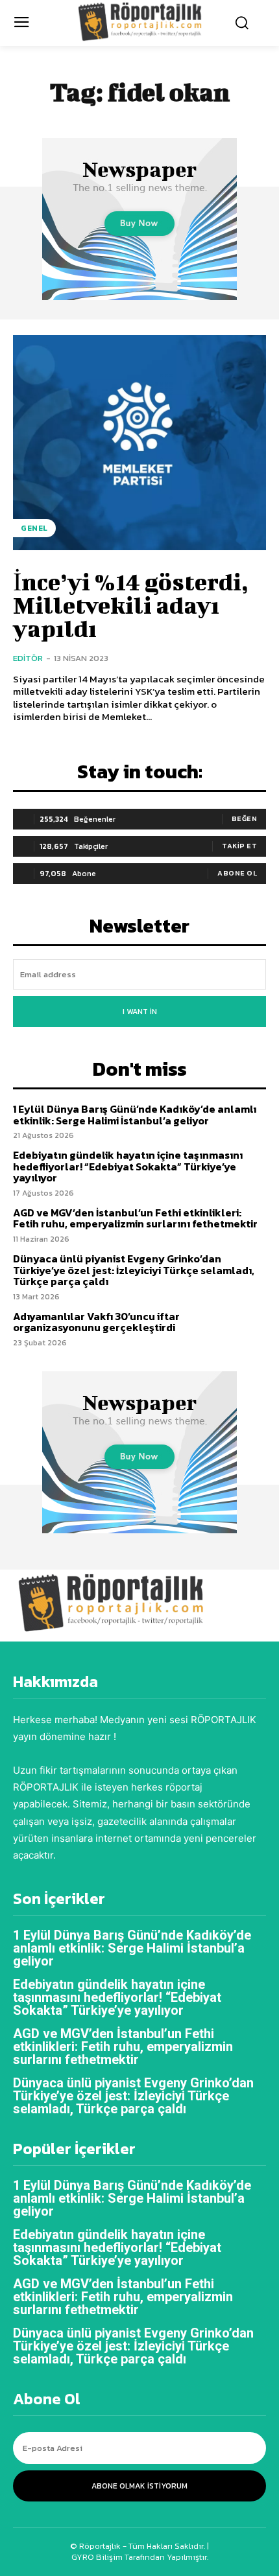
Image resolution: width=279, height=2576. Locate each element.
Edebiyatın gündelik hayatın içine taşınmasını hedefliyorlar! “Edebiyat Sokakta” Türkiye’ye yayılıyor (128, 1166)
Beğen (245, 818)
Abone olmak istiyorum (139, 2486)
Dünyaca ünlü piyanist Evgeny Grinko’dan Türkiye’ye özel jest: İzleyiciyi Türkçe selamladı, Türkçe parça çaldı (134, 1270)
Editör (28, 658)
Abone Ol (237, 873)
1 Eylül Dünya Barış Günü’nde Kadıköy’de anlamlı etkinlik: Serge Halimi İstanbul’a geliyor (135, 1115)
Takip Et (239, 846)
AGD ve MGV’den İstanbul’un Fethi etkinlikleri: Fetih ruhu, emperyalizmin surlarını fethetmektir (135, 1218)
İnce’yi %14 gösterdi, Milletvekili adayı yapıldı (131, 605)
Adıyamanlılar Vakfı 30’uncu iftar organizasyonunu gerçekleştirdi (96, 1322)
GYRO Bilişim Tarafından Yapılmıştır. (140, 2557)
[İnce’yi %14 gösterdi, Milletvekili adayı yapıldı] (139, 443)
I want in (140, 1012)
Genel (34, 528)
